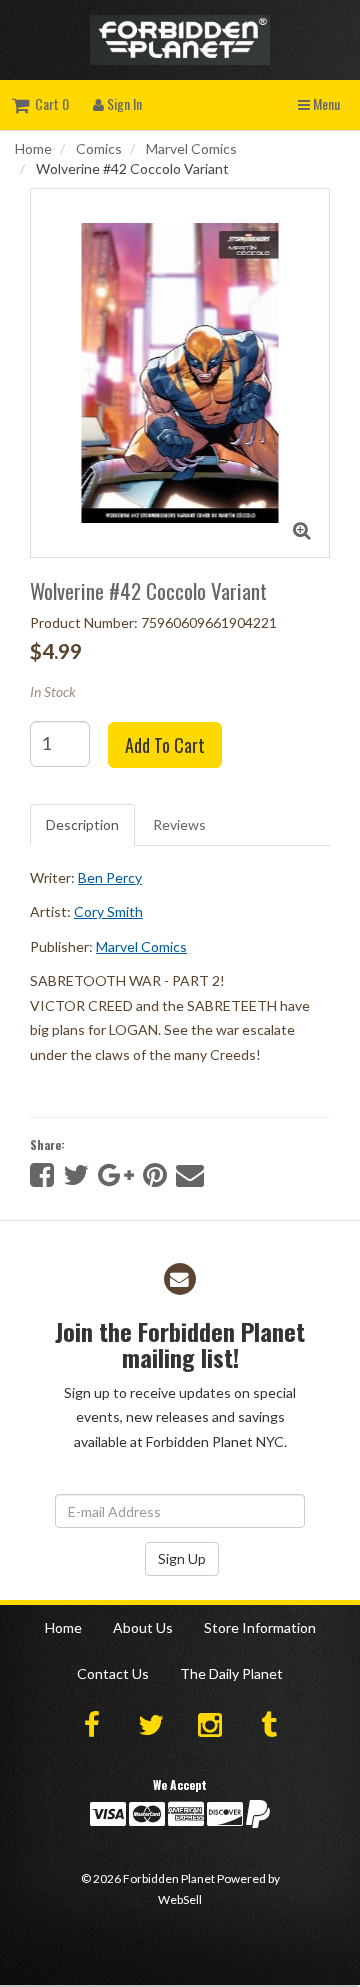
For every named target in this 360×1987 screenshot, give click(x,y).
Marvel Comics (191, 148)
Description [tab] (82, 824)
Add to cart (165, 745)
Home (33, 148)
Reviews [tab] (179, 824)
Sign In (123, 103)
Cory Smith (108, 911)
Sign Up (182, 1558)
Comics (99, 148)
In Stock (53, 691)
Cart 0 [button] (49, 103)
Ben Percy (110, 877)
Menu (325, 103)
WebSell (180, 1899)
